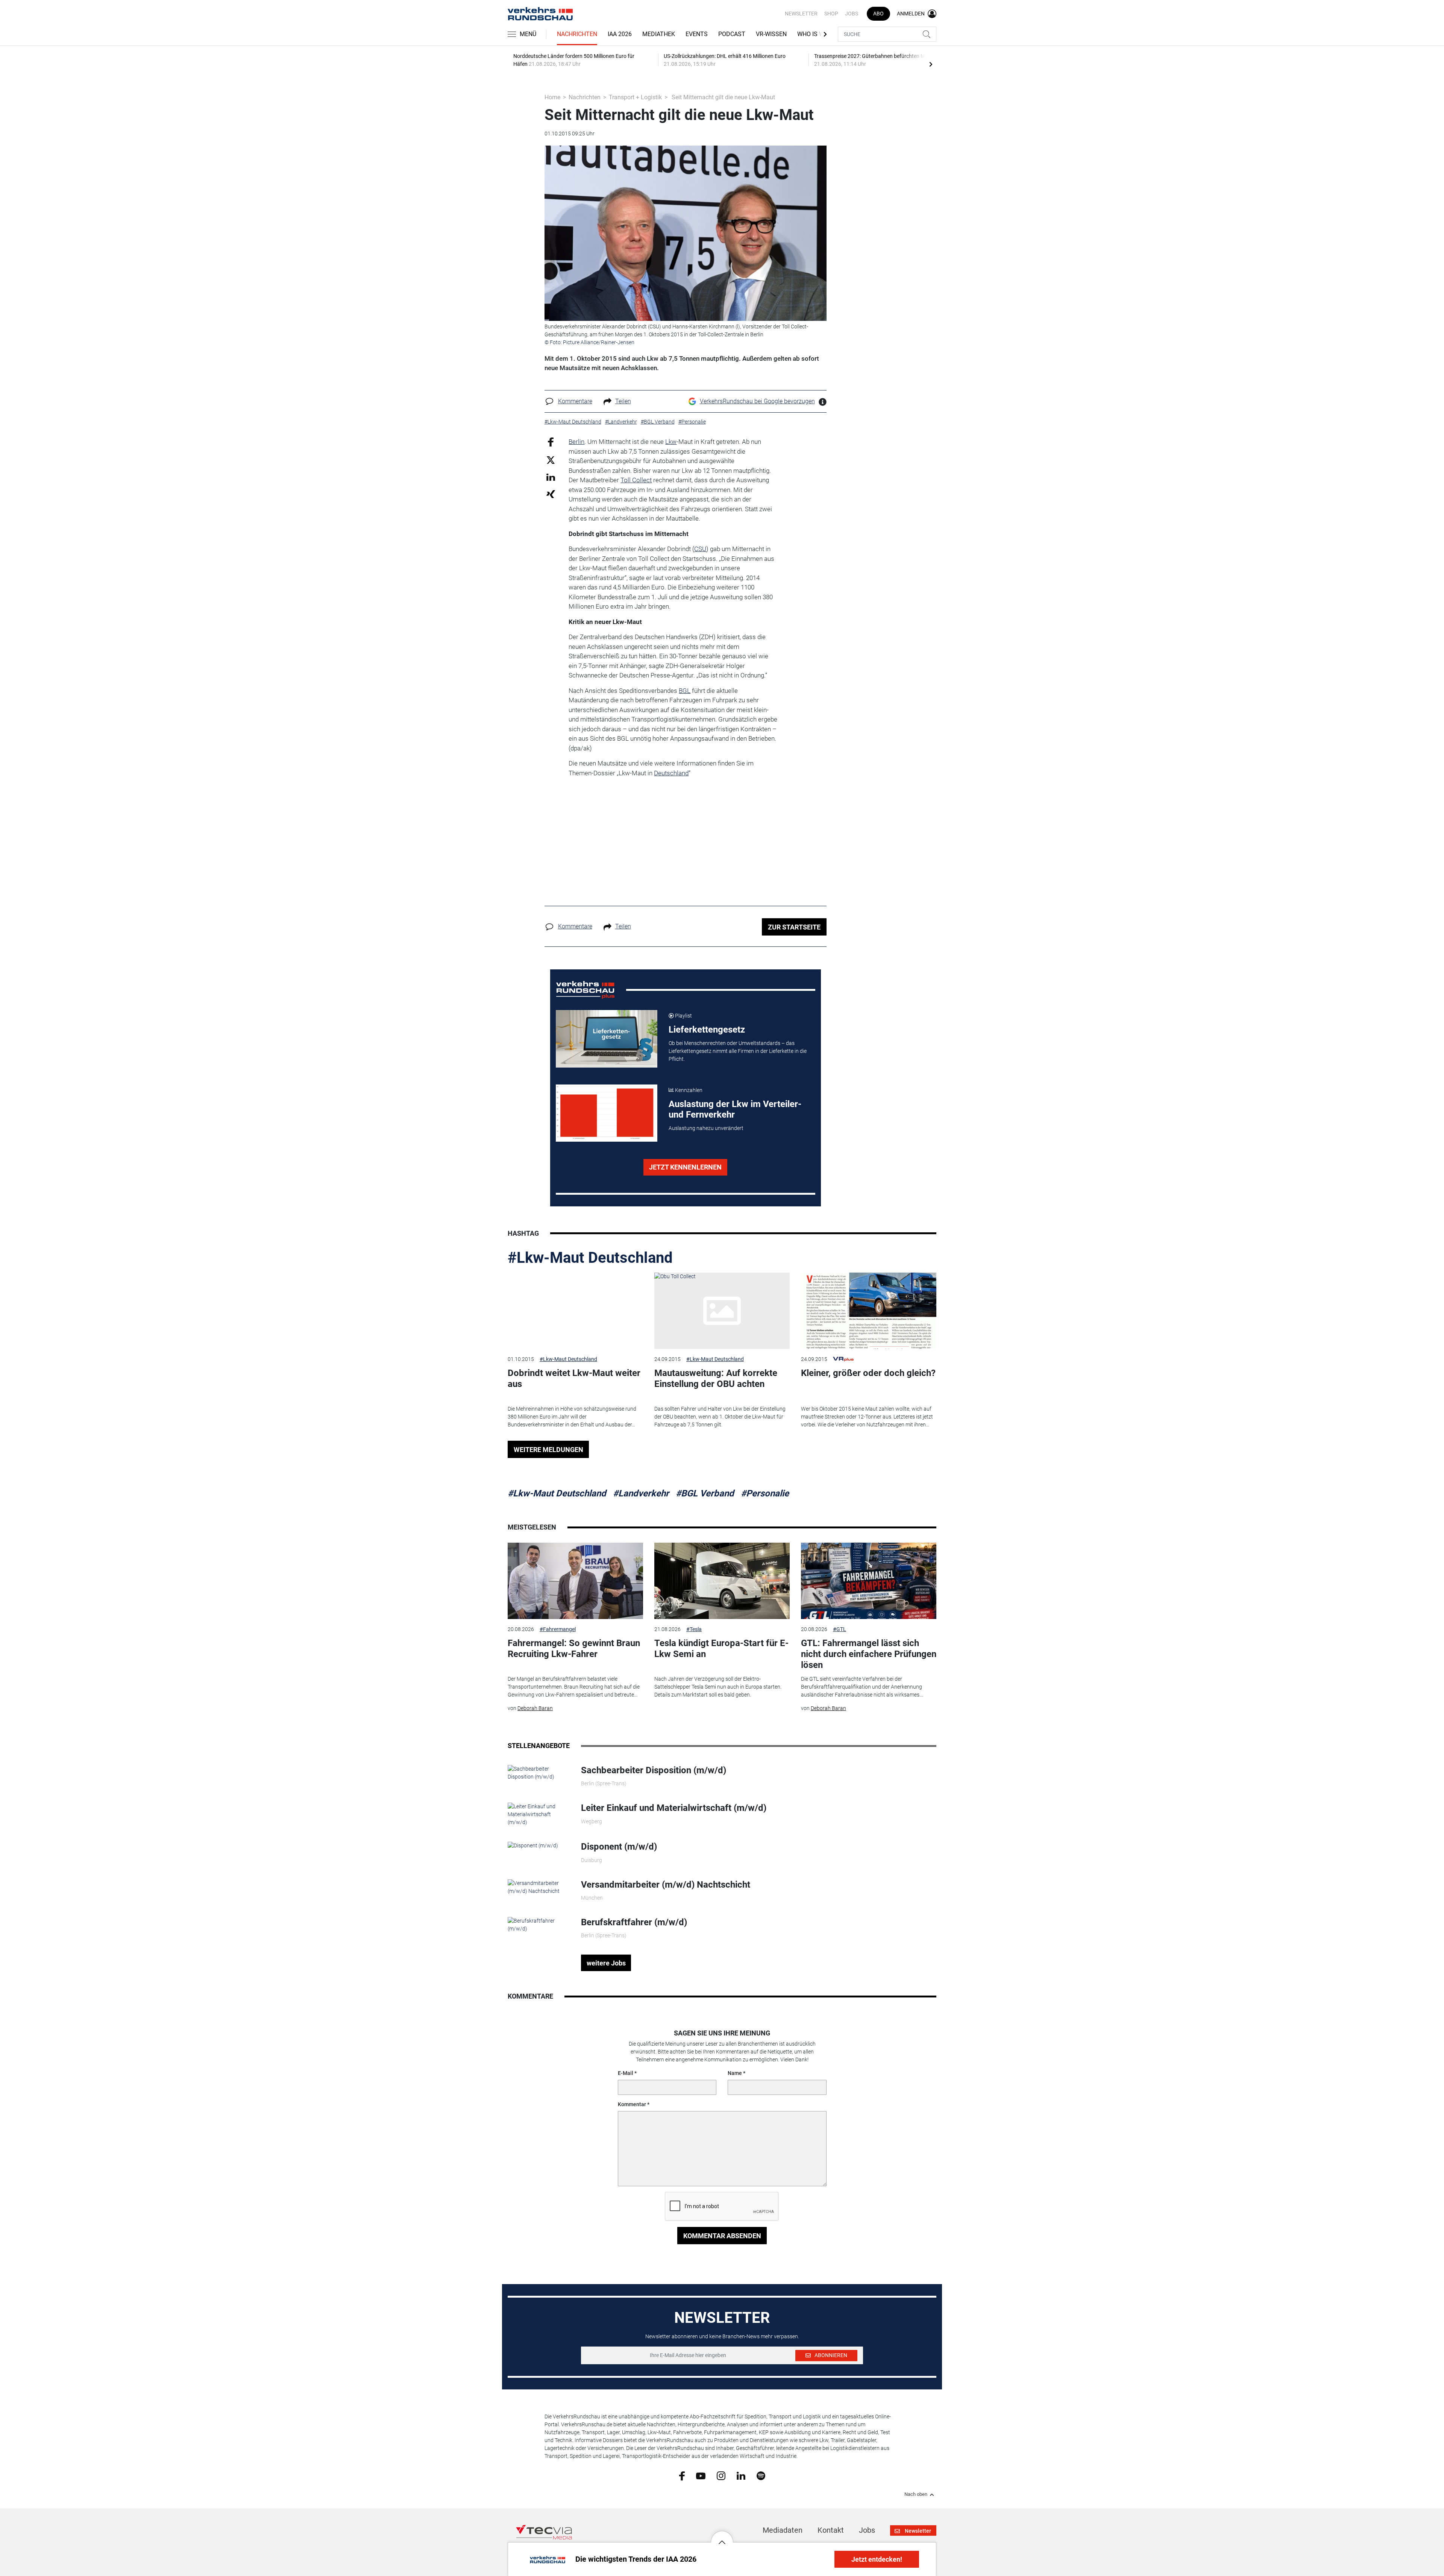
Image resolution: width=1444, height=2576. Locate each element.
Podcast (732, 34)
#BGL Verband (705, 1493)
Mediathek (659, 34)
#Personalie (765, 1493)
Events (697, 34)
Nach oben (916, 2494)
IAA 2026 (620, 34)
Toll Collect (636, 480)
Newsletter (801, 14)
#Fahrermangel (558, 1629)
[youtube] (701, 2475)
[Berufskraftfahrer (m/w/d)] (539, 1924)
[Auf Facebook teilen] (551, 442)
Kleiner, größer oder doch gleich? (868, 1373)
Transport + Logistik (635, 97)
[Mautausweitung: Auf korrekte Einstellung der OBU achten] (722, 1311)
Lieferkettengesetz (707, 1030)
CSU (700, 549)
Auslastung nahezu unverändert (706, 1128)
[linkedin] (741, 2475)
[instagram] (721, 2476)
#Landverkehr (641, 1493)
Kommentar (632, 2104)
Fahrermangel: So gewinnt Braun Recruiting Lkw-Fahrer (574, 1649)
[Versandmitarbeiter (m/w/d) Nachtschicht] (539, 1886)
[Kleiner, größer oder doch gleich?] (869, 1311)
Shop (831, 14)
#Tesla (694, 1629)
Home (552, 97)
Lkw (671, 442)
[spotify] (761, 2476)
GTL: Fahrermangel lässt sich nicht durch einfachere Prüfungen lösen (869, 1654)
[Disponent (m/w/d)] (533, 1845)
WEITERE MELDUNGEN (548, 1450)
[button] (722, 2537)
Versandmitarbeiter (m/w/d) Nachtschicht (666, 1885)
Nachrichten (577, 34)
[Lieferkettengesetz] (607, 1039)
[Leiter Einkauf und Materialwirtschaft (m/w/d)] (539, 1814)
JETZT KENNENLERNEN (685, 1167)
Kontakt (831, 2530)
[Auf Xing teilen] (551, 494)
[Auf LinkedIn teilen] (551, 477)
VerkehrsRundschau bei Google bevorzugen (757, 401)
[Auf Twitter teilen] (551, 459)
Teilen (623, 401)
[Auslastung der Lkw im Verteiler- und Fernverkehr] (607, 1113)
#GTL (840, 1629)
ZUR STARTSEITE (794, 927)
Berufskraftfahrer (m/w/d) (634, 1922)
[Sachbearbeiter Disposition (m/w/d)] (539, 1773)
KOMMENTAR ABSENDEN (722, 2236)
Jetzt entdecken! (877, 2559)
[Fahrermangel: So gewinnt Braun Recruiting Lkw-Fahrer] (575, 1581)
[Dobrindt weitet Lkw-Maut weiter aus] (575, 1311)
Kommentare (575, 401)
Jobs (852, 14)
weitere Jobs (606, 1963)
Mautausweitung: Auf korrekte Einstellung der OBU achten (716, 1378)
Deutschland (671, 773)
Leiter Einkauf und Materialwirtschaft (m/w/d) (674, 1808)
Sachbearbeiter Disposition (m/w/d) (654, 1770)
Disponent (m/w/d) (619, 1847)
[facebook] (682, 2476)
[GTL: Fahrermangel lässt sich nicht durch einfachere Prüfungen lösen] (869, 1581)
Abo (878, 14)
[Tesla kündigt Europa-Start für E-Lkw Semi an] (722, 1581)
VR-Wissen (771, 34)
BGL (685, 691)
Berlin (576, 442)
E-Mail (626, 2073)
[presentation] (931, 64)
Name (735, 2073)
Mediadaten (783, 2530)
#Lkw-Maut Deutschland (590, 1258)
